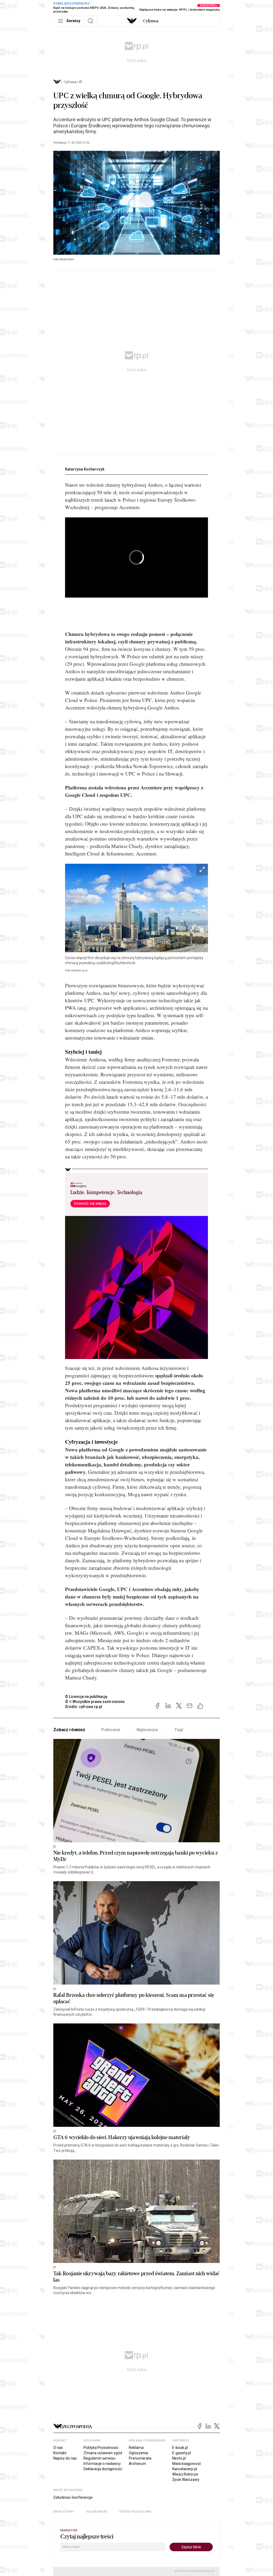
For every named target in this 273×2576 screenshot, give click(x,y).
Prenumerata (140, 2458)
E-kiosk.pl (180, 2448)
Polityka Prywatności (101, 2448)
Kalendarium (97, 2512)
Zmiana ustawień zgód (103, 2453)
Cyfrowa (70, 82)
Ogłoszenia (138, 2453)
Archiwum (137, 2464)
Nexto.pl (179, 2458)
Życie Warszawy (186, 2480)
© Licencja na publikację (86, 1697)
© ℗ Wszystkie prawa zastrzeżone (95, 1702)
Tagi (179, 1730)
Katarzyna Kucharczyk (85, 469)
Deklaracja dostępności (103, 2469)
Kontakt (60, 2453)
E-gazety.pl (182, 2453)
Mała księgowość (187, 2464)
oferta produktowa (135, 2512)
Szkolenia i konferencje (73, 2497)
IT (81, 82)
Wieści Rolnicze (185, 2474)
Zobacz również (69, 1730)
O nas (58, 2448)
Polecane (111, 1730)
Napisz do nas (65, 2458)
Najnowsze (147, 1730)
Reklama (136, 2448)
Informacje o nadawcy (102, 2464)
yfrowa (151, 21)
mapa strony (64, 2512)
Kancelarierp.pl (185, 2469)
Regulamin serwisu (99, 2458)
